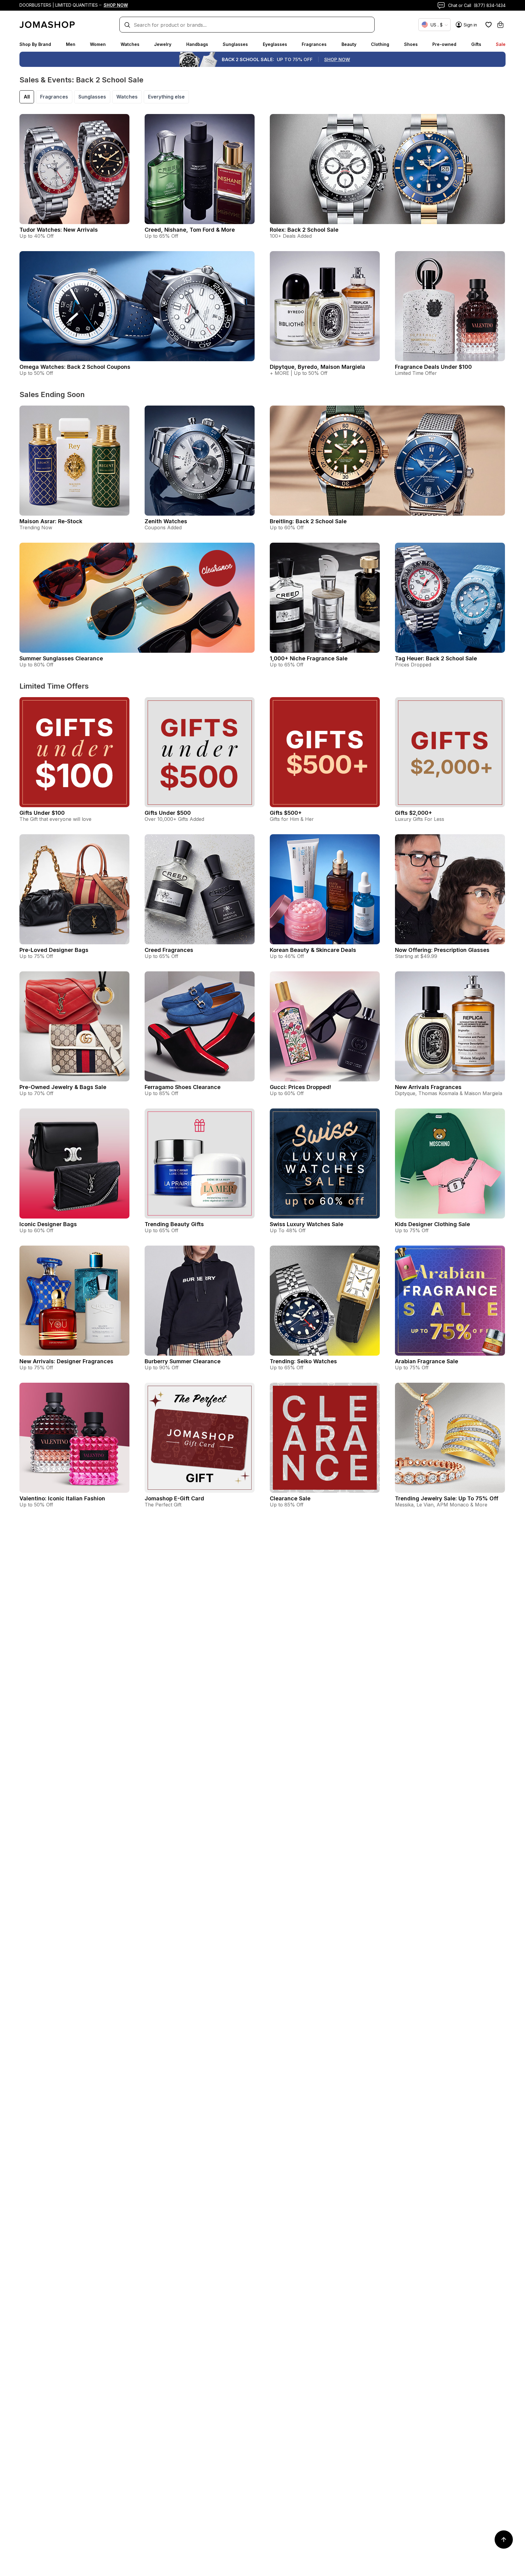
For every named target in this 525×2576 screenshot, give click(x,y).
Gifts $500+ (286, 813)
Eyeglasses (275, 44)
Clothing (380, 44)
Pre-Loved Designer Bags (54, 950)
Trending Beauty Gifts (174, 1224)
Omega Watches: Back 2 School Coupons (75, 367)
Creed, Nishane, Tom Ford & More (190, 230)
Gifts (476, 44)
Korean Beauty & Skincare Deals (313, 950)
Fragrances (314, 44)
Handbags (197, 44)
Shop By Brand (35, 44)
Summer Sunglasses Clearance (61, 658)
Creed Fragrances (169, 950)
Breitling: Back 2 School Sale (308, 521)
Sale (501, 44)
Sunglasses (235, 44)
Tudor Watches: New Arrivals (59, 230)
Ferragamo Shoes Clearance (183, 1087)
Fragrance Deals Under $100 (433, 367)
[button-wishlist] (489, 25)
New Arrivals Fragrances (428, 1087)
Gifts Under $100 (42, 813)
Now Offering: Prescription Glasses (442, 950)
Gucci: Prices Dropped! (300, 1087)
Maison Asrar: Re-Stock (51, 521)
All (27, 97)
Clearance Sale (290, 1498)
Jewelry (163, 44)
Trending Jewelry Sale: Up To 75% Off (447, 1498)
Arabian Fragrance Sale (427, 1361)
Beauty (349, 44)
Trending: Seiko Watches (303, 1361)
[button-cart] (500, 25)
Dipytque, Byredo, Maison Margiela (317, 367)
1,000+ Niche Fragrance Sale (309, 658)
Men (71, 44)
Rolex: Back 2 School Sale (304, 230)
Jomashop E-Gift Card (174, 1498)
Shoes (411, 44)
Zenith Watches (166, 521)
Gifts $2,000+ (413, 813)
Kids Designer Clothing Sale (432, 1224)
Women (98, 44)
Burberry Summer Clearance (183, 1361)
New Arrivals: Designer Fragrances (66, 1361)
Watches (130, 44)
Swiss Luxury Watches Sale (307, 1224)
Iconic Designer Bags (48, 1224)
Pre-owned (444, 44)
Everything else (166, 97)
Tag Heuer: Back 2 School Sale (436, 658)
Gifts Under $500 (168, 813)
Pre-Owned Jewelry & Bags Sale (63, 1087)
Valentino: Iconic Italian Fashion (62, 1498)
